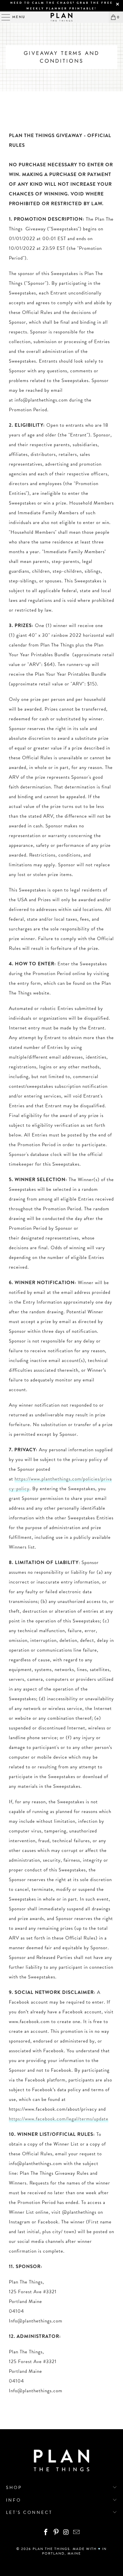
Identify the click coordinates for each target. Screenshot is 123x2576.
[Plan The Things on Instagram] (66, 2533)
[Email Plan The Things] (77, 2533)
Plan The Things (51, 2549)
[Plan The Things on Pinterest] (56, 2533)
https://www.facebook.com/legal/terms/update (59, 2119)
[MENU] (3, 17)
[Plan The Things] (62, 17)
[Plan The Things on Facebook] (46, 2533)
